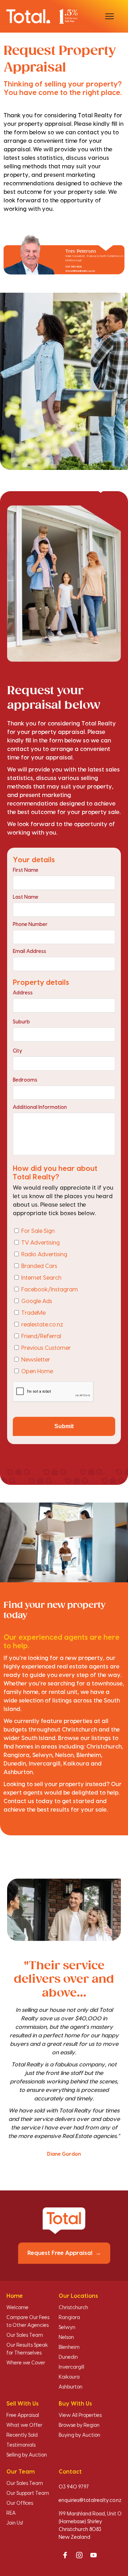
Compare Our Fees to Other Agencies (28, 2322)
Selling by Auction (27, 2455)
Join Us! (15, 2523)
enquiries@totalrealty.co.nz (90, 2501)
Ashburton (71, 2387)
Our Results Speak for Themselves (27, 2349)
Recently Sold (22, 2435)
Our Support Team (28, 2493)
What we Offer (24, 2425)
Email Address (30, 952)
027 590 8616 (74, 267)
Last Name (26, 897)
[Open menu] (110, 16)
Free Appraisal (23, 2415)
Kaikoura (69, 2377)
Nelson (66, 2338)
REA (11, 2513)
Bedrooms (25, 1080)
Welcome (17, 2308)
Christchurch (73, 2308)
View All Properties (80, 2415)
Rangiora (69, 2318)
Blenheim (69, 2347)
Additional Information (40, 1107)
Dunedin (68, 2357)
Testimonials (21, 2445)
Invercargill (71, 2367)
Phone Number (30, 925)
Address (23, 993)
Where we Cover (26, 2363)
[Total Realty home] (42, 16)
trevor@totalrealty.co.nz (80, 271)
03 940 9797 (74, 2487)
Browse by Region (79, 2425)
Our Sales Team (25, 2335)
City (17, 1051)
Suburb (21, 1022)
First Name (26, 870)
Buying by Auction (79, 2435)
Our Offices (20, 2503)
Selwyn (67, 2328)
